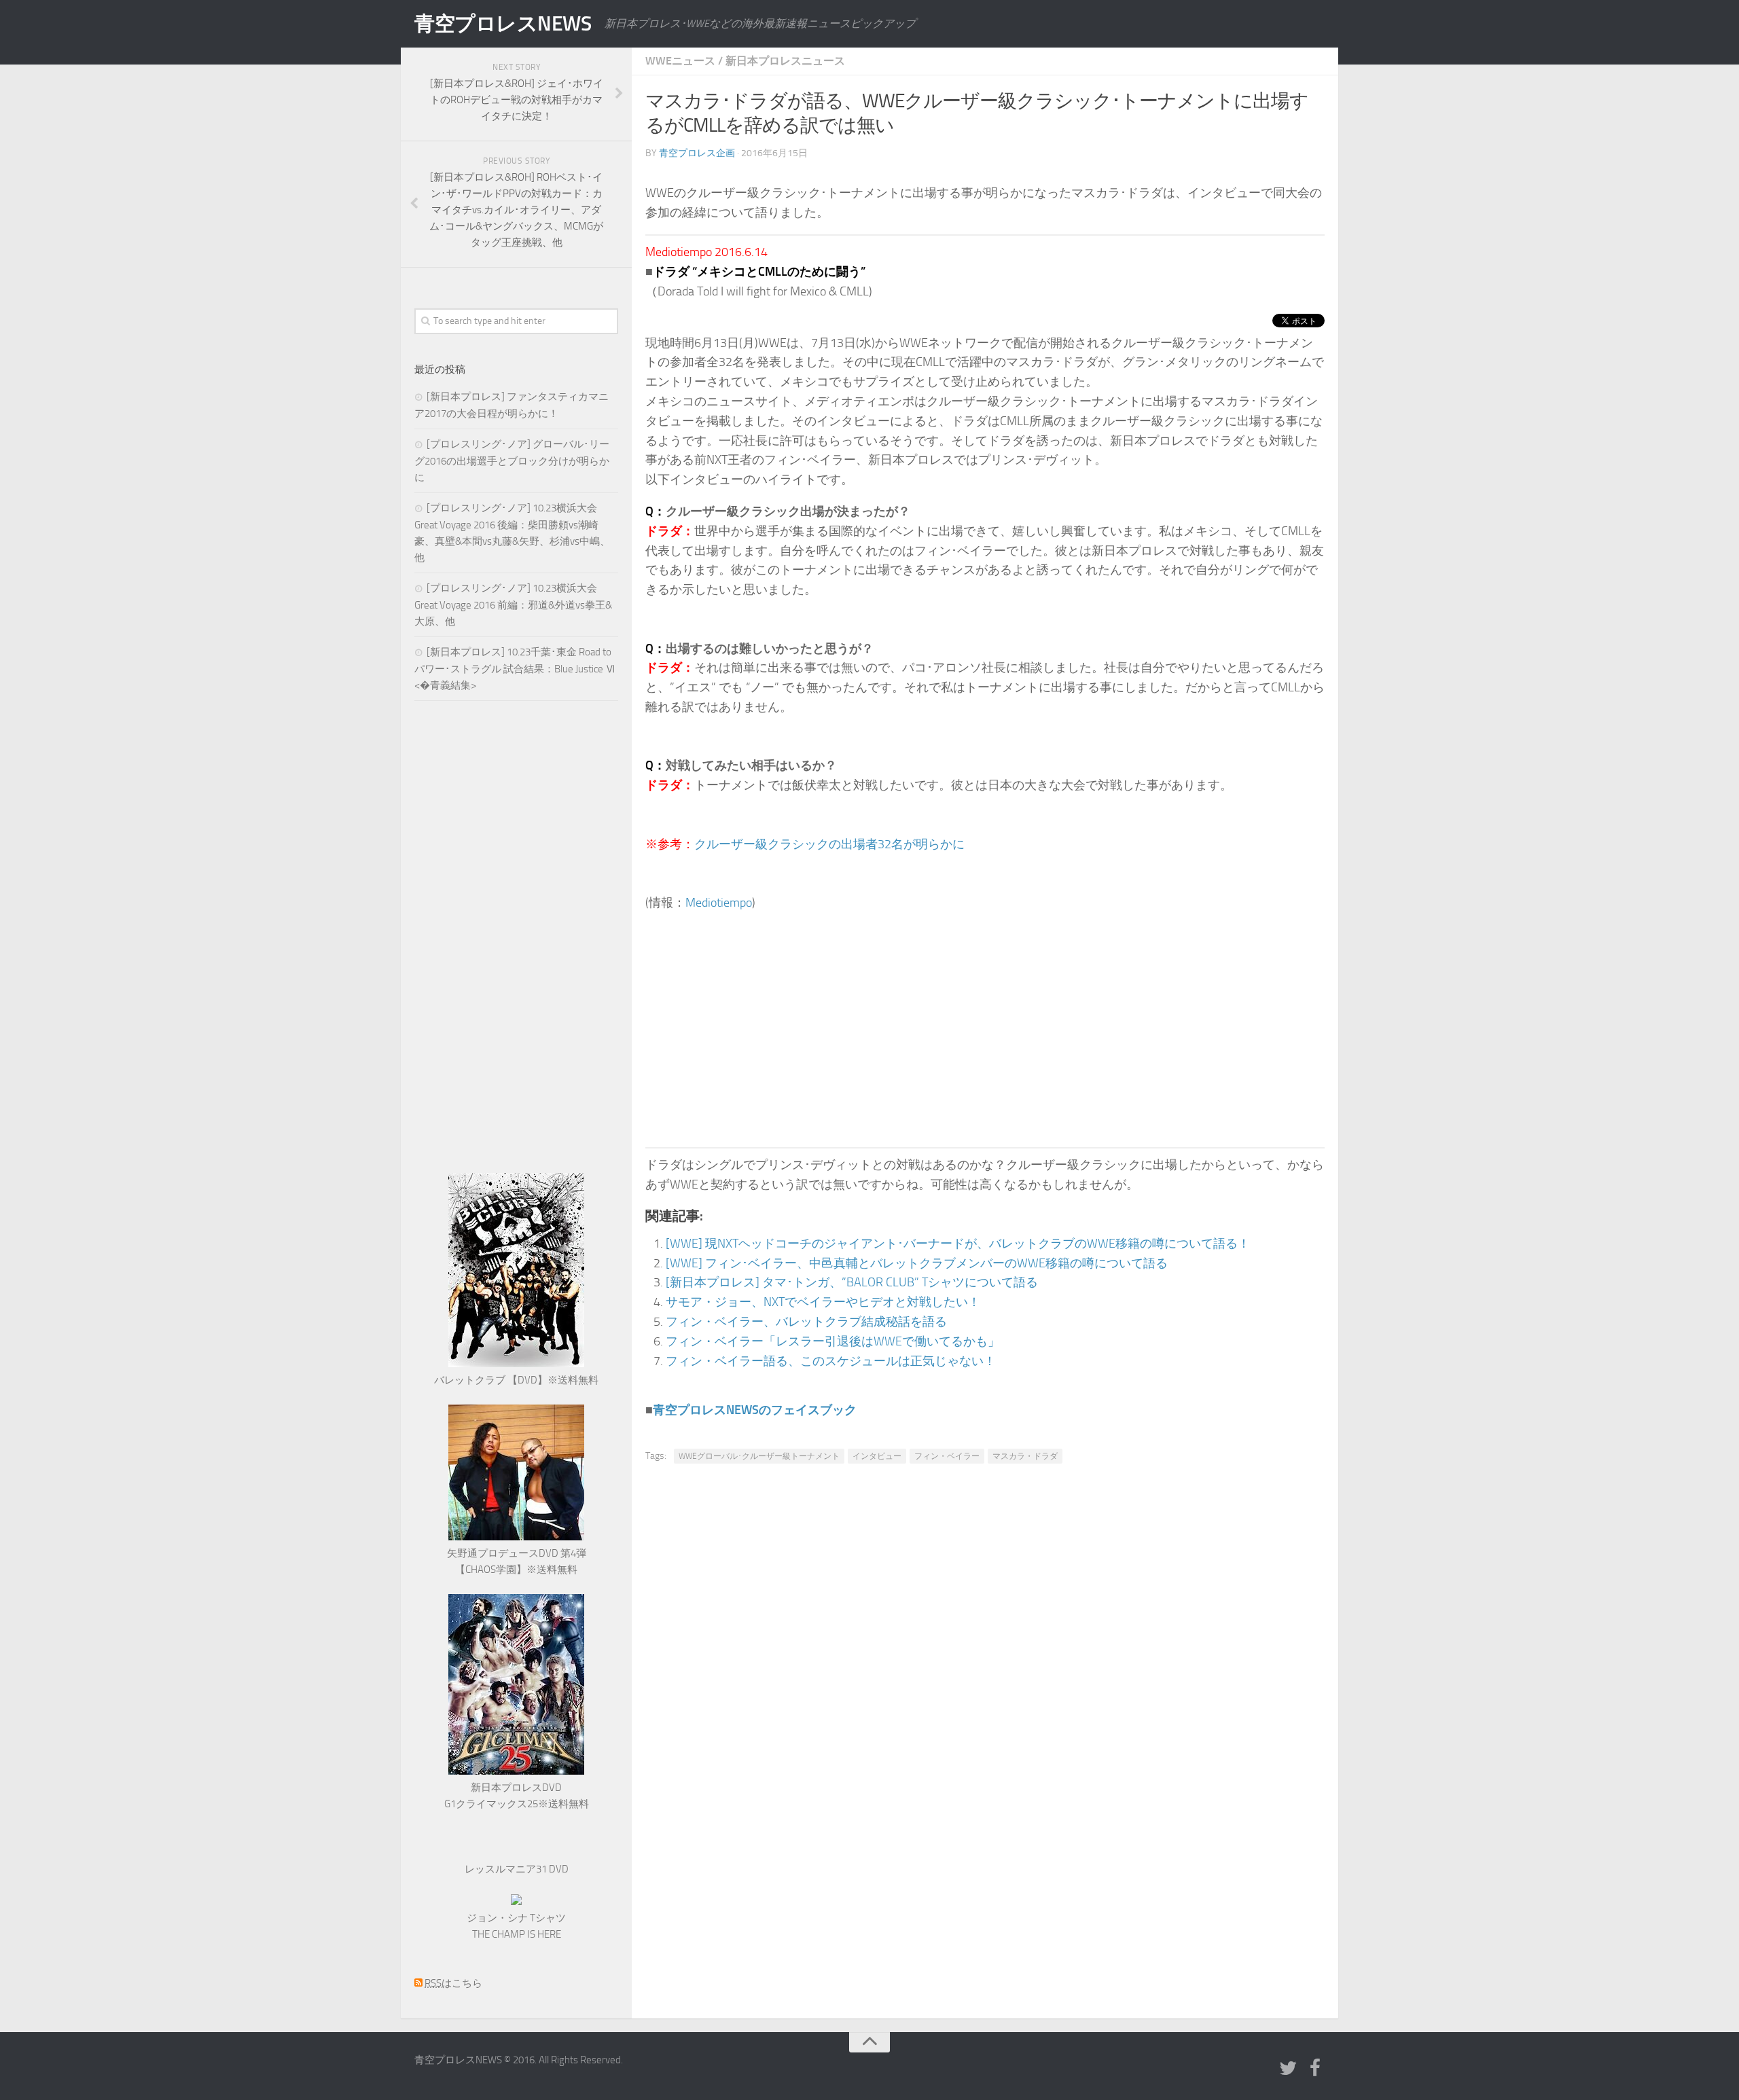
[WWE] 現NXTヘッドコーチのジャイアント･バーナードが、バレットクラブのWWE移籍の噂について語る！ (958, 1244)
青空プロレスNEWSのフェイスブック (755, 1410)
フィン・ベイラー (947, 1456)
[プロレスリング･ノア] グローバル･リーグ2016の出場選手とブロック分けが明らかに (512, 461)
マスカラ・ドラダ (1025, 1456)
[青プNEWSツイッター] (1288, 2069)
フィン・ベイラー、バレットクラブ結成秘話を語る (806, 1322)
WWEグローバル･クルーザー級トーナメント (759, 1456)
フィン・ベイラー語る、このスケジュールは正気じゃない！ (831, 1361)
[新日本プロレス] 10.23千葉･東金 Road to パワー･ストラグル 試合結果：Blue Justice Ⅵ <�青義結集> (515, 669)
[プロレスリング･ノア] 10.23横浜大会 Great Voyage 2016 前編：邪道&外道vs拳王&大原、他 (513, 605)
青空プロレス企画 (697, 153)
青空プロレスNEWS (503, 24)
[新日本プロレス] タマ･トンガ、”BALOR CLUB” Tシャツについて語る (852, 1282)
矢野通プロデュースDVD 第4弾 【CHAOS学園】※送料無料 (517, 1561)
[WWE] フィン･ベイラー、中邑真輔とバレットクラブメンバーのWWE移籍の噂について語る (917, 1263)
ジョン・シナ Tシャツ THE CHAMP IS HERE (516, 1926)
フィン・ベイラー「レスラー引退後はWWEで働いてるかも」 (833, 1341)
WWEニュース (680, 61)
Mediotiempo (719, 903)
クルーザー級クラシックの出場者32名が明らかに (829, 844)
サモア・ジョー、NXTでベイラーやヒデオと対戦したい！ (823, 1302)
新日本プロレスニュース (785, 61)
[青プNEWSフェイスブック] (1315, 2069)
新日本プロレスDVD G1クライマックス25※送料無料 (517, 1796)
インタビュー (877, 1456)
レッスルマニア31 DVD (517, 1869)
